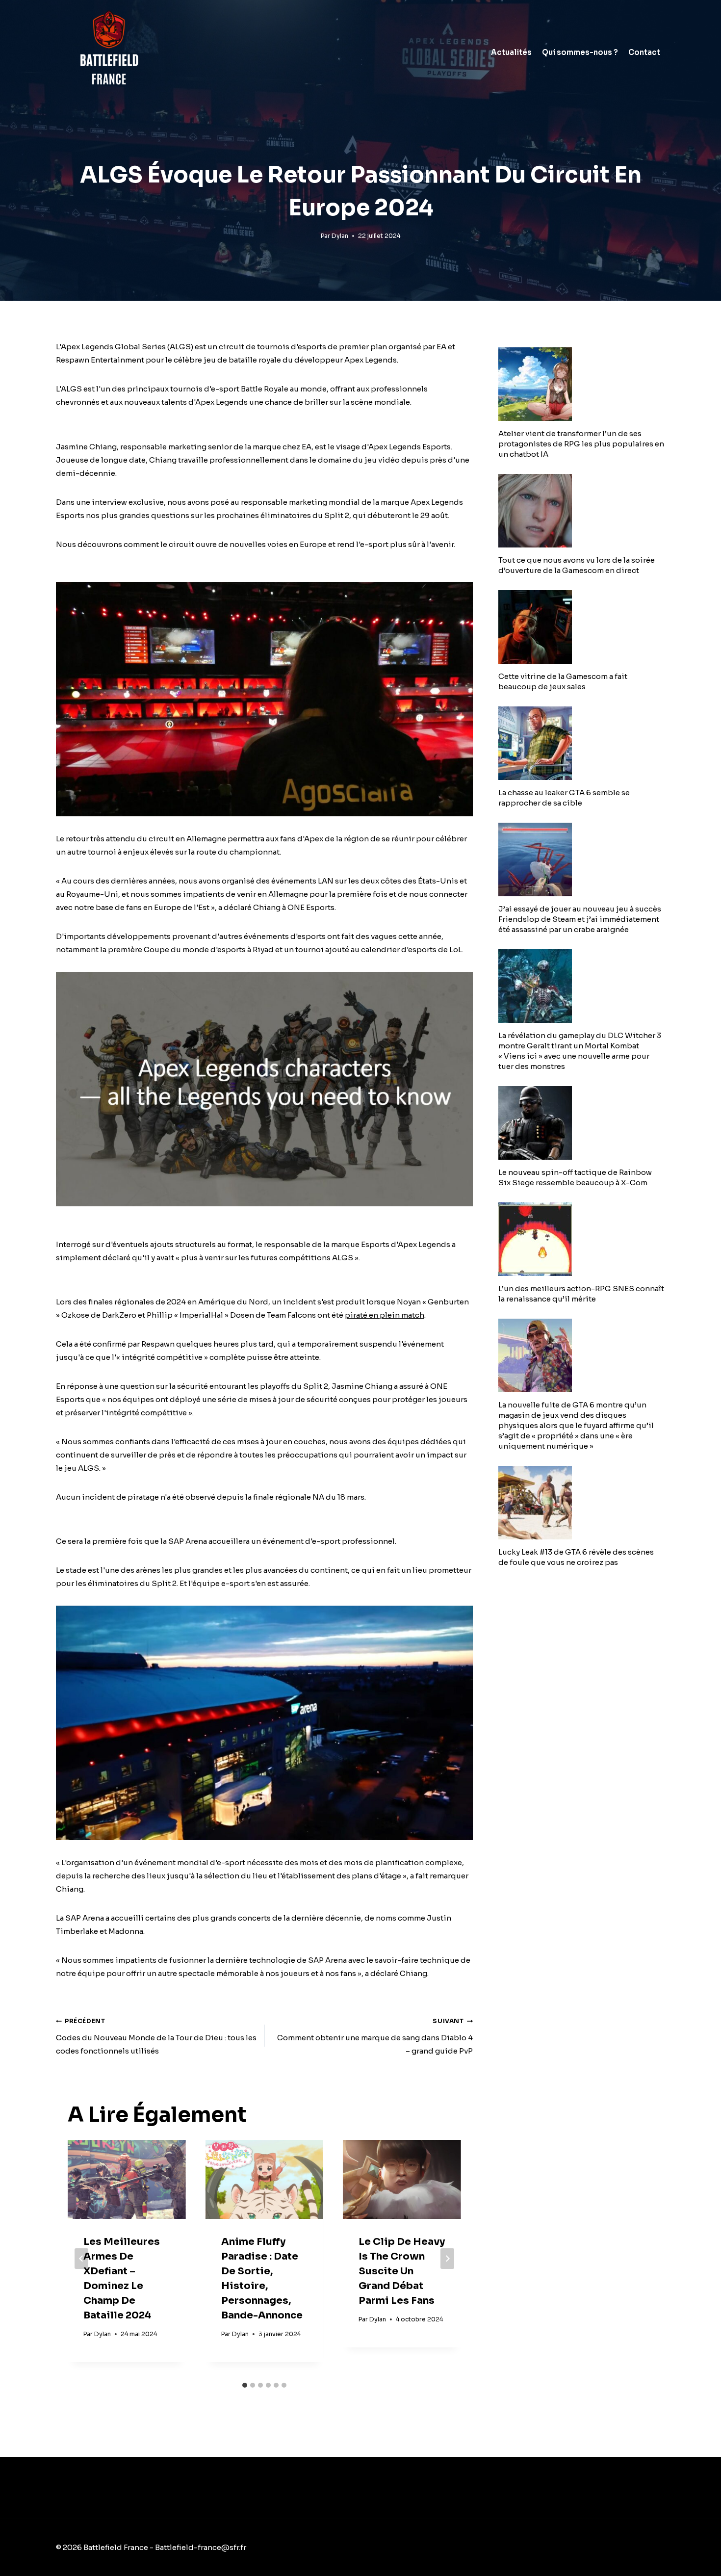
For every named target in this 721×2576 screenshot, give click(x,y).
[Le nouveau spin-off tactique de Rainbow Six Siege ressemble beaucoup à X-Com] (582, 1123)
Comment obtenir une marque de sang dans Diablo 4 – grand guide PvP (375, 2036)
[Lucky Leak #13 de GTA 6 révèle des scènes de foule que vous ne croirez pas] (582, 1503)
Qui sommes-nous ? (580, 52)
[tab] (245, 2385)
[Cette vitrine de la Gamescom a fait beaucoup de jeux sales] (582, 627)
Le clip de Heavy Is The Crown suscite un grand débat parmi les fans (402, 2271)
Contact (644, 52)
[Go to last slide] (81, 2259)
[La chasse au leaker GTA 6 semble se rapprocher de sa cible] (582, 743)
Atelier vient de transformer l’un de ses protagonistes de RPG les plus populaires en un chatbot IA (581, 444)
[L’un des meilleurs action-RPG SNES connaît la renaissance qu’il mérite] (582, 1239)
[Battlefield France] (108, 52)
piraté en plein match (385, 1315)
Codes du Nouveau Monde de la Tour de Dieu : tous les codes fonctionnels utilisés (156, 2036)
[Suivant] (447, 2259)
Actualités (511, 52)
